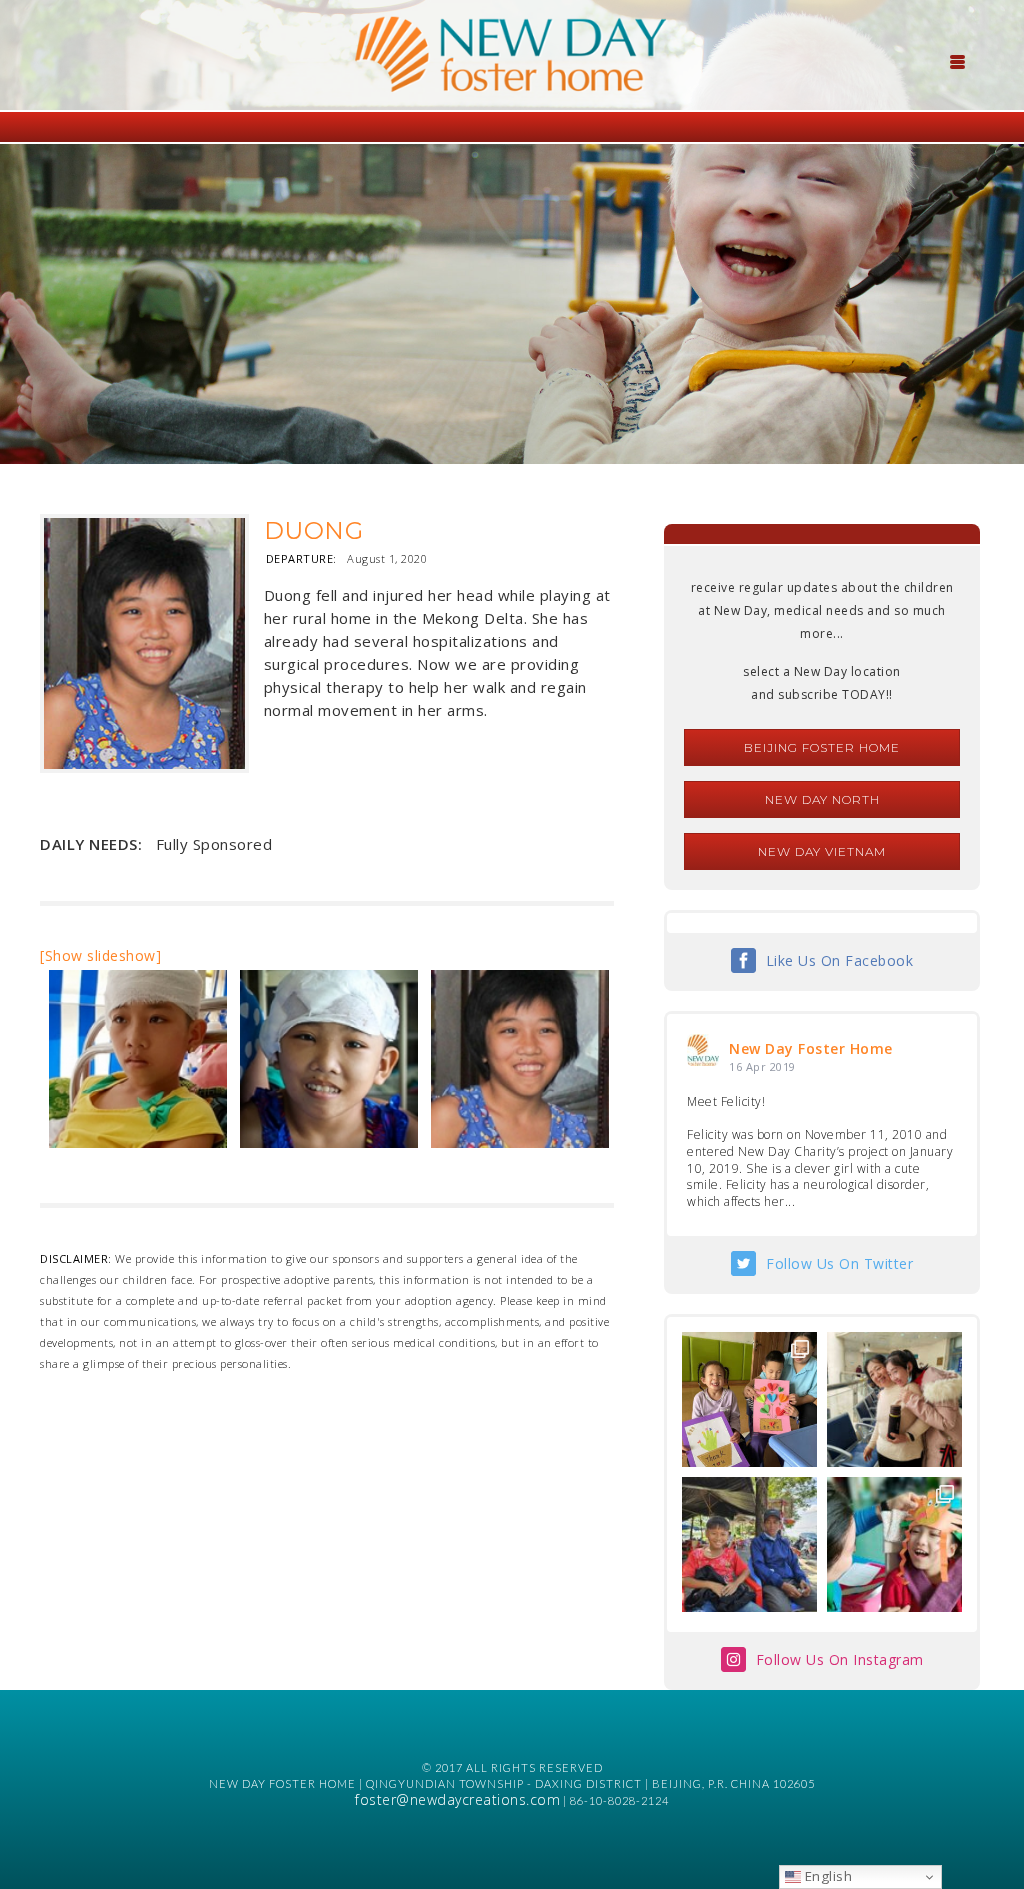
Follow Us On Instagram (840, 1659)
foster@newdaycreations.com (457, 1799)
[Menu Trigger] (958, 60)
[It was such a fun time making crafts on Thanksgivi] (894, 1544)
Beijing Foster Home (822, 747)
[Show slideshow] (100, 955)
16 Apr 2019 (762, 1066)
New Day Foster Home (811, 1048)
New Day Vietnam (822, 851)
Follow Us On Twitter (839, 1263)
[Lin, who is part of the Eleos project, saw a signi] (894, 1399)
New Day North (822, 799)
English (826, 1876)
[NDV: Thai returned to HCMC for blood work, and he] (749, 1544)
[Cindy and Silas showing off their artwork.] (749, 1399)
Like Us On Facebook (840, 960)
